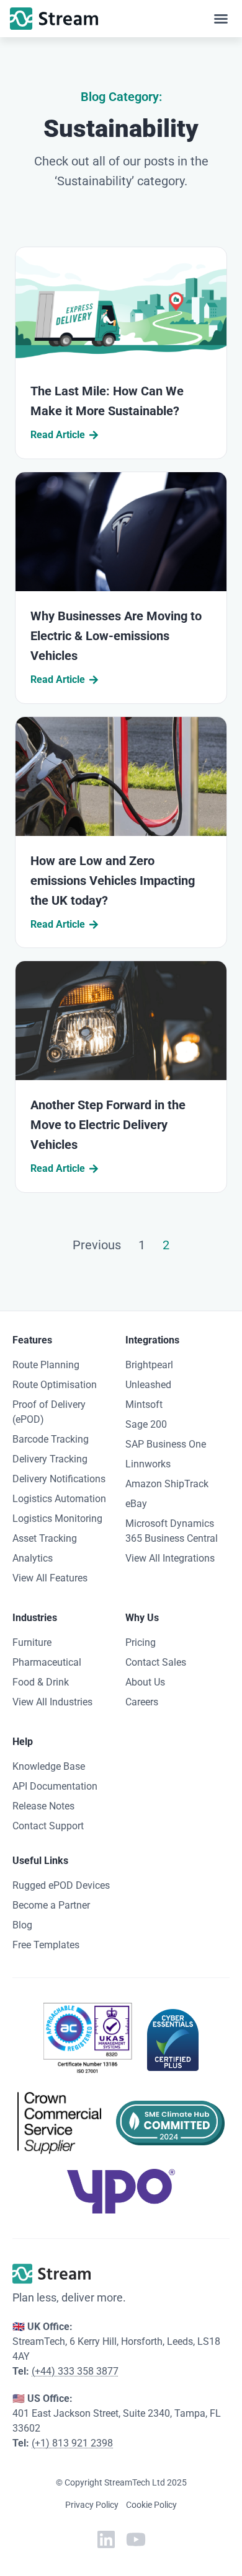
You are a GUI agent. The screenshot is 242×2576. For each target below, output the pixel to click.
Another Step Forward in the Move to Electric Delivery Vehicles (108, 1125)
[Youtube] (136, 2539)
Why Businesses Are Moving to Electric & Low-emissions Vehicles (116, 636)
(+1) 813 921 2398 (72, 2443)
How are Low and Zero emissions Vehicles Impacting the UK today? (113, 881)
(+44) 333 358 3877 (75, 2371)
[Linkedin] (106, 2539)
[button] (221, 19)
